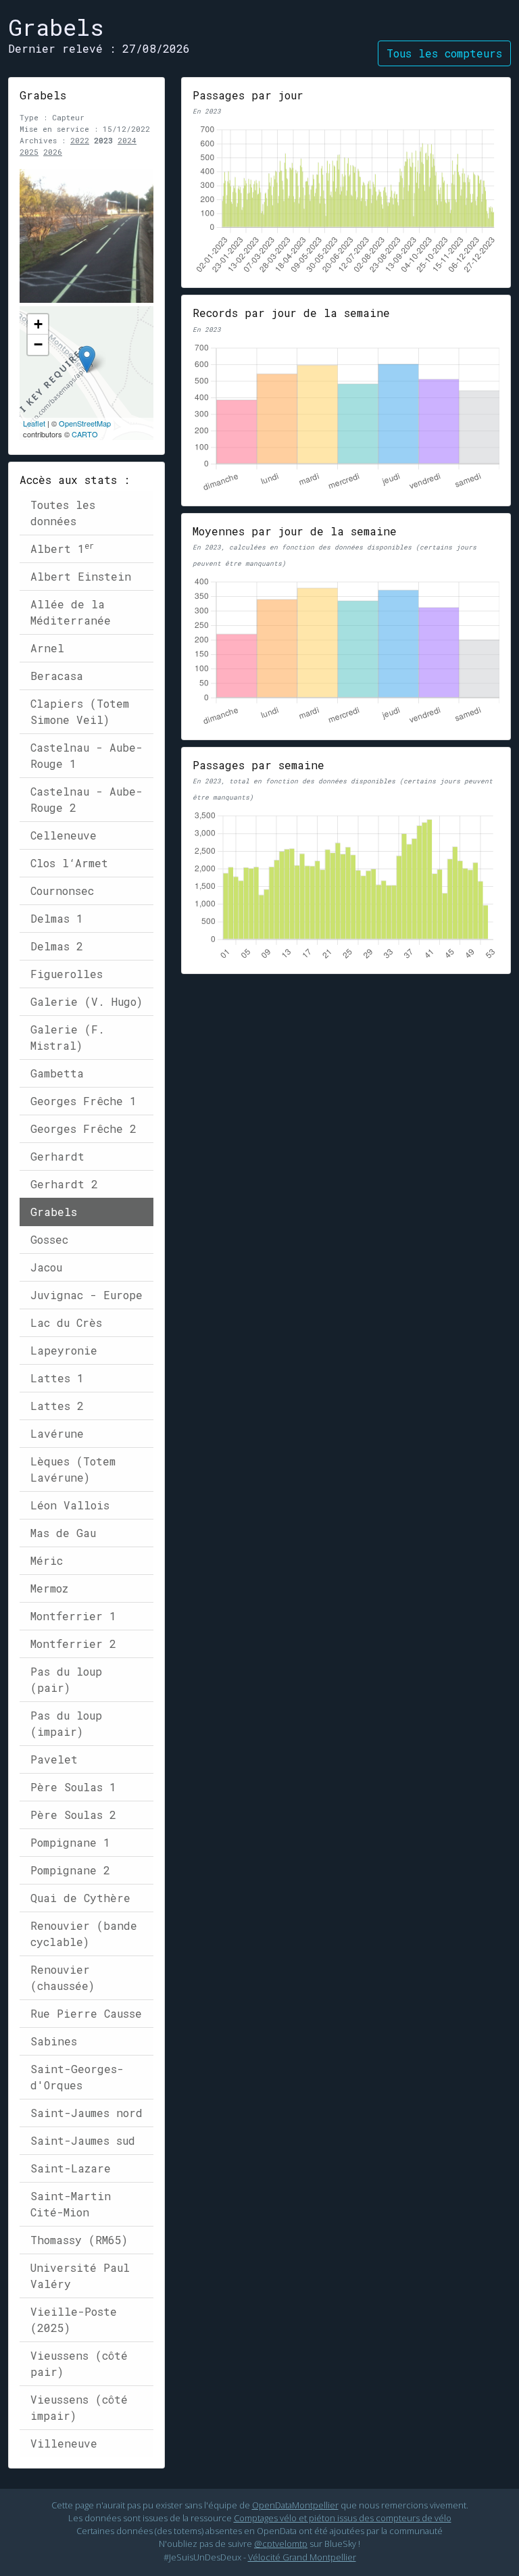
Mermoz (49, 1588)
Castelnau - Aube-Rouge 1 (86, 755)
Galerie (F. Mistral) (68, 1037)
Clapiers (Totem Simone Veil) (80, 711)
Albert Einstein (81, 576)
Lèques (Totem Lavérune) (73, 1469)
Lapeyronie (64, 1350)
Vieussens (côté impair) (79, 2407)
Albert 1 (62, 548)
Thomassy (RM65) (79, 2240)
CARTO (85, 434)
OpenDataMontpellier (295, 2505)
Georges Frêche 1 (83, 1101)
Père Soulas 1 (73, 1787)
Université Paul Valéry (80, 2276)
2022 (80, 140)
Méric (47, 1560)
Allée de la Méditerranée (71, 612)
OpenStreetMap (85, 423)
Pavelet (54, 1759)
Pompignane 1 (70, 1842)
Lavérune (57, 1433)
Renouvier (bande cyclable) (84, 1934)
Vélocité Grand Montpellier (302, 2557)
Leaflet (34, 423)
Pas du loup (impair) (66, 1723)
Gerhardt (57, 1156)
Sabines (54, 2041)
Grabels (54, 1212)
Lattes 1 (57, 1378)
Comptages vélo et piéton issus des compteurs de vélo (343, 2518)
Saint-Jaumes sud (83, 2140)
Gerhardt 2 (64, 1184)
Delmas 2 (57, 946)
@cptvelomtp (281, 2544)
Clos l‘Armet (69, 863)
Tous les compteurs (444, 53)
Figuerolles (67, 974)
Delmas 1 (57, 918)
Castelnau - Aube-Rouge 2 (86, 799)
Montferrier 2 (73, 1644)
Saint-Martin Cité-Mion (71, 2204)
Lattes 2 (57, 1406)
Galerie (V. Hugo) (86, 1001)
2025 (29, 152)
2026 (53, 152)
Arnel (47, 648)
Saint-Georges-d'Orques (77, 2077)
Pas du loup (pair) (66, 1679)
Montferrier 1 (73, 1616)
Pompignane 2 (70, 1870)
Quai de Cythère (80, 1898)
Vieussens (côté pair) (79, 2363)
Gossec (49, 1239)
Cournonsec (62, 891)
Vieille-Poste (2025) (74, 2319)
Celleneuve (64, 835)
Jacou (46, 1267)
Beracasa (57, 676)
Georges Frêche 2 (83, 1128)
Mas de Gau (63, 1533)
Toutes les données (63, 513)
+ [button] (38, 324)
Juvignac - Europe (86, 1295)
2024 (127, 140)
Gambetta (57, 1073)
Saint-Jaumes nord (86, 2113)
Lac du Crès (66, 1322)
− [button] (38, 344)
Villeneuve (64, 2443)
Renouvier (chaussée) (63, 1977)
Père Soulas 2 (73, 1815)
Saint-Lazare (71, 2168)
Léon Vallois (70, 1505)
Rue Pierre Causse (86, 2013)
